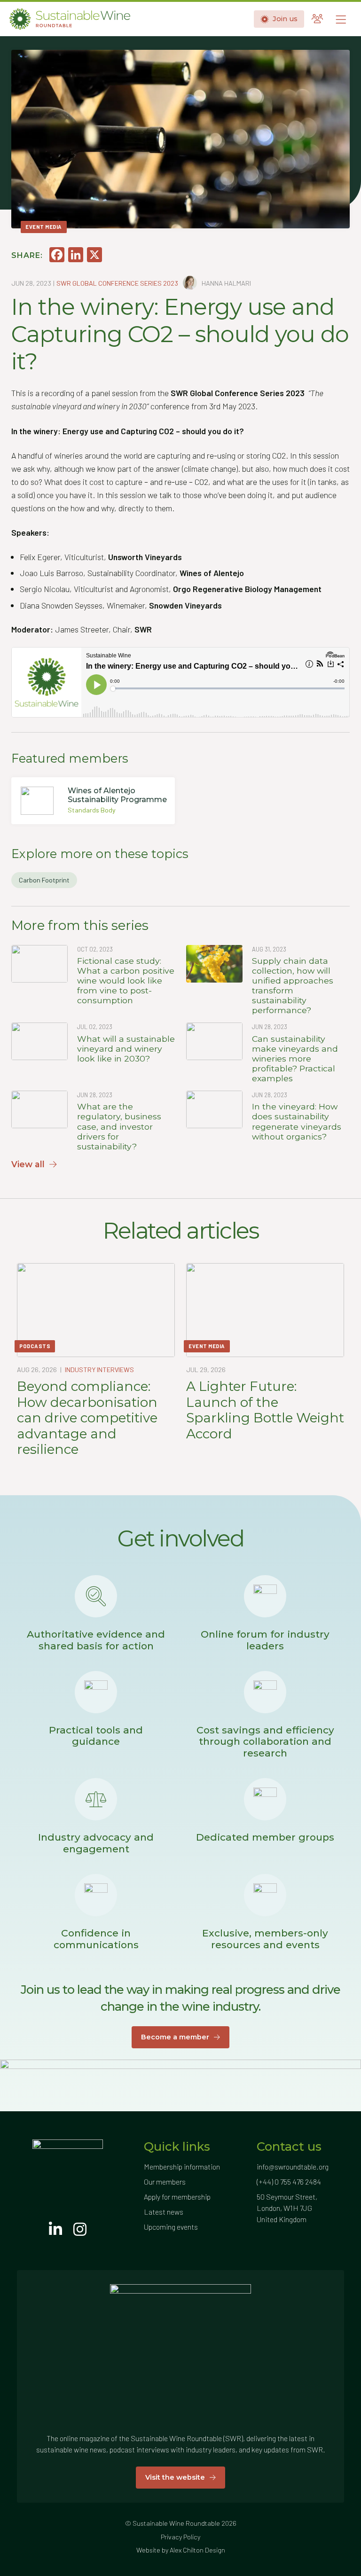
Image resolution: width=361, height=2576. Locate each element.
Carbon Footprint (44, 880)
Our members (165, 2182)
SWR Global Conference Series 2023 (117, 283)
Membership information (182, 2166)
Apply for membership (177, 2197)
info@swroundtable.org (293, 2166)
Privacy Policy (180, 2537)
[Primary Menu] (341, 19)
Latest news (164, 2212)
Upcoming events (171, 2227)
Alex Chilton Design (197, 2550)
